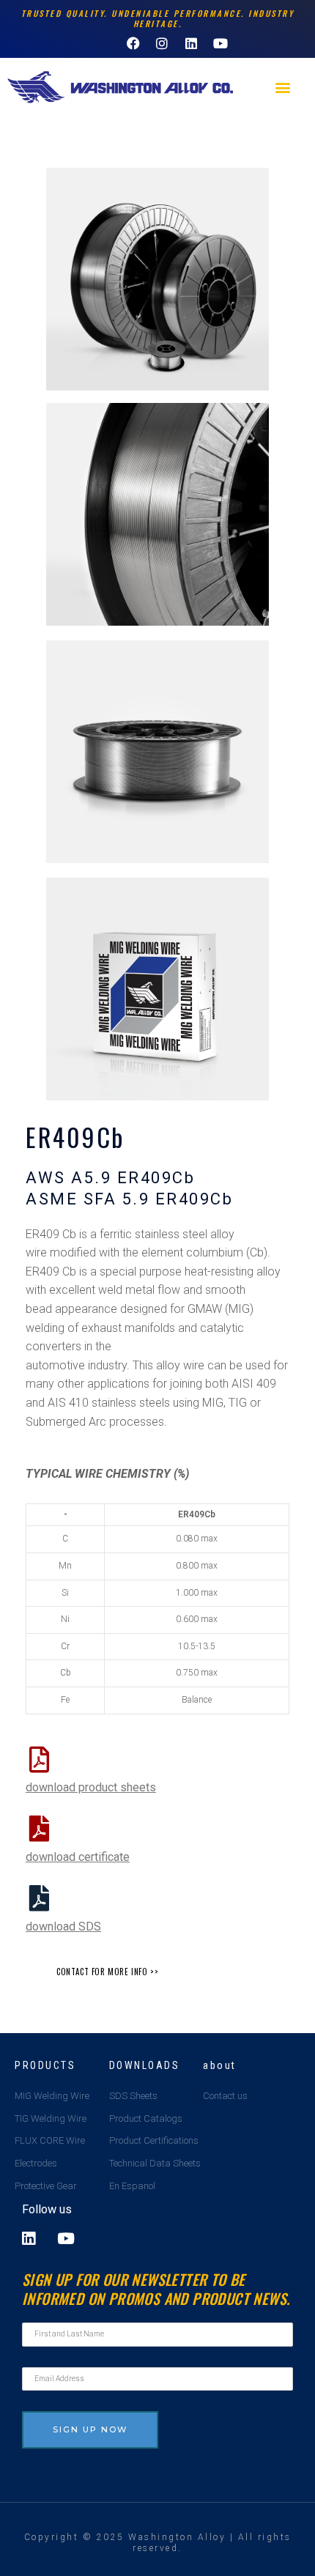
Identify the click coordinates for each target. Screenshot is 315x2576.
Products (45, 2065)
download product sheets (91, 1787)
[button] (283, 88)
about (220, 2065)
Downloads (145, 2065)
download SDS (63, 1927)
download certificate (78, 1857)
